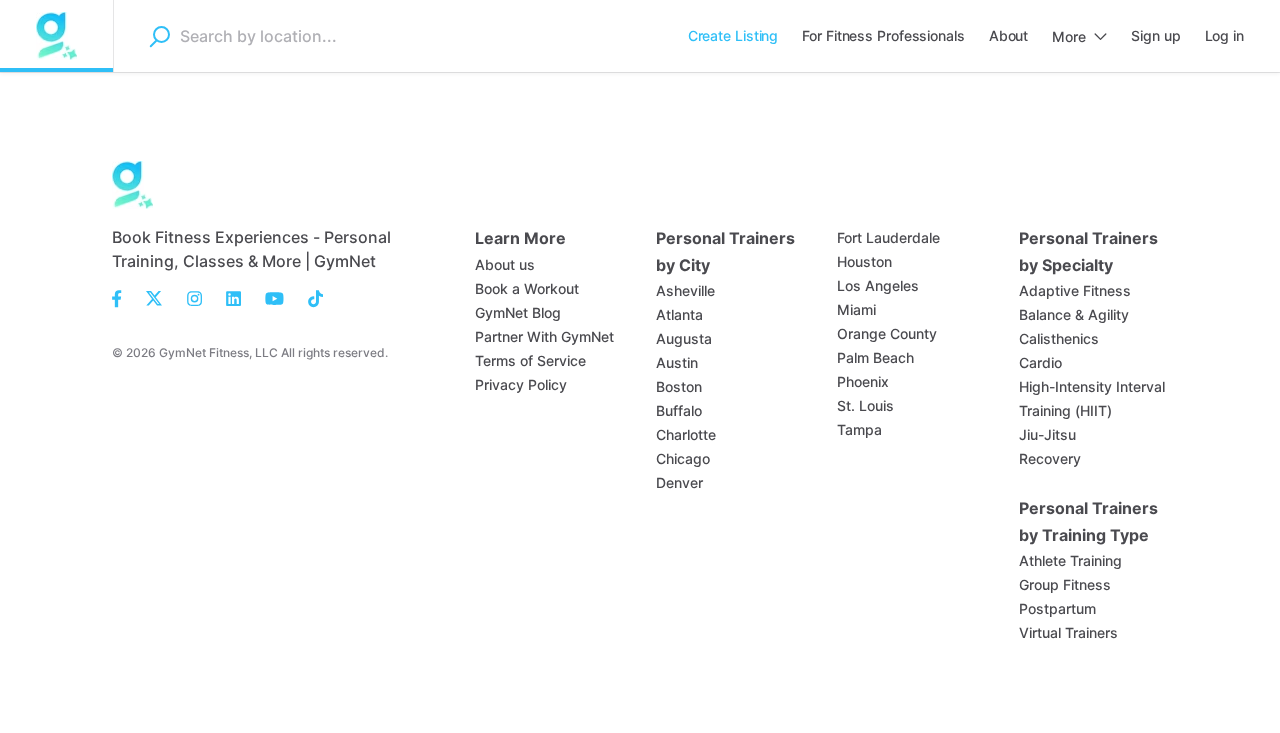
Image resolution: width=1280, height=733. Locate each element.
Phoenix (863, 381)
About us (505, 264)
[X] (154, 297)
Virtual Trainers (1068, 632)
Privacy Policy (521, 384)
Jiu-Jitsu (1047, 434)
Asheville (685, 290)
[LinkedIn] (233, 297)
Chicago (683, 458)
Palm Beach (875, 357)
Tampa (859, 429)
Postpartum (1057, 608)
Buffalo (679, 410)
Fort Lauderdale (888, 237)
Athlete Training (1070, 560)
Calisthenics (1059, 338)
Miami (856, 309)
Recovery (1050, 458)
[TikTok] (309, 297)
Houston (864, 261)
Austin (677, 362)
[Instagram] (194, 297)
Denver (679, 482)
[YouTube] (274, 297)
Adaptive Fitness (1075, 290)
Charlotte (686, 434)
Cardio (1040, 362)
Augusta (684, 338)
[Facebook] (123, 297)
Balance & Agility (1074, 314)
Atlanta (679, 314)
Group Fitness (1065, 584)
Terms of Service (530, 360)
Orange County (887, 333)
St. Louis (865, 405)
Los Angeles (878, 285)
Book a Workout (527, 288)
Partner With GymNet (544, 336)
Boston (679, 386)
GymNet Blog (518, 312)
